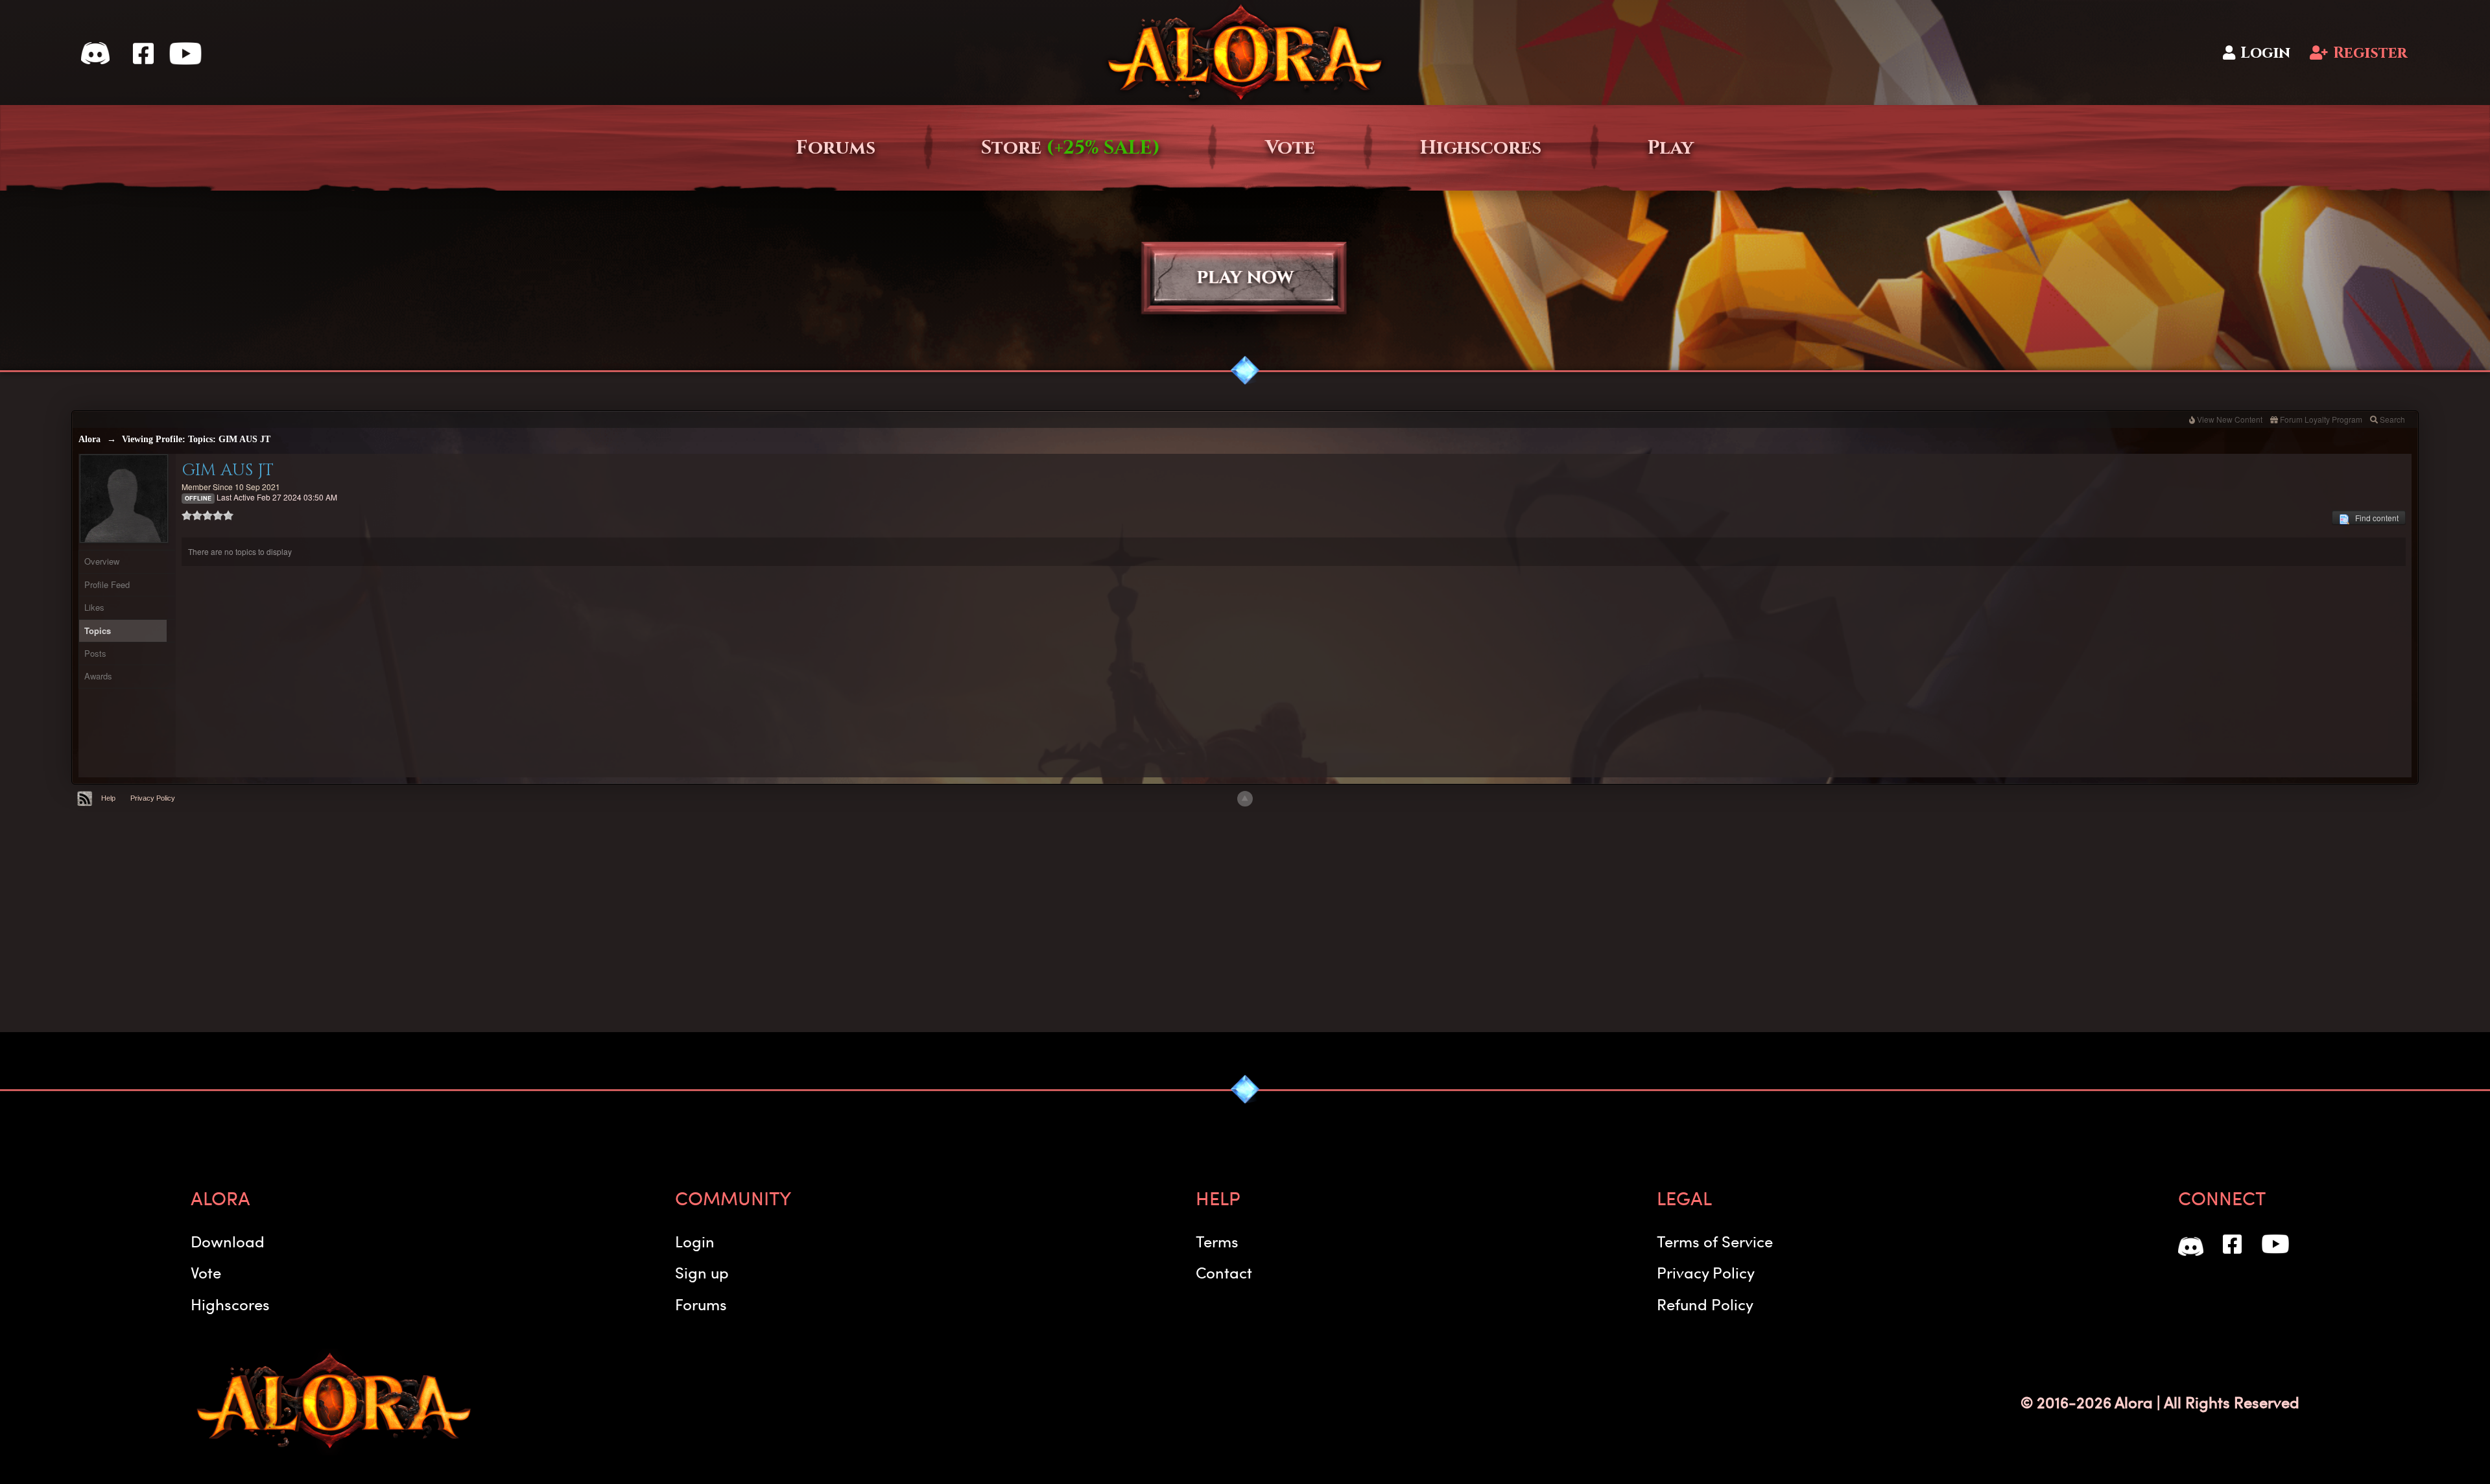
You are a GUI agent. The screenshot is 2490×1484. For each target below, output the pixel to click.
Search (2392, 419)
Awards (98, 676)
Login (2265, 53)
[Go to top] (1245, 799)
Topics (98, 630)
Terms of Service (1715, 1241)
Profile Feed (107, 584)
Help (108, 798)
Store (1071, 148)
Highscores (1481, 148)
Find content (2374, 518)
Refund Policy (1705, 1304)
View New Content (2230, 419)
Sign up (702, 1272)
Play (1670, 148)
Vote (1290, 148)
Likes (94, 607)
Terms (1217, 1241)
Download (228, 1241)
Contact (1224, 1272)
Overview (102, 561)
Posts (95, 653)
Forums (836, 148)
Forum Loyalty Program (2321, 419)
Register (2370, 53)
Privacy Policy (153, 798)
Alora (89, 439)
